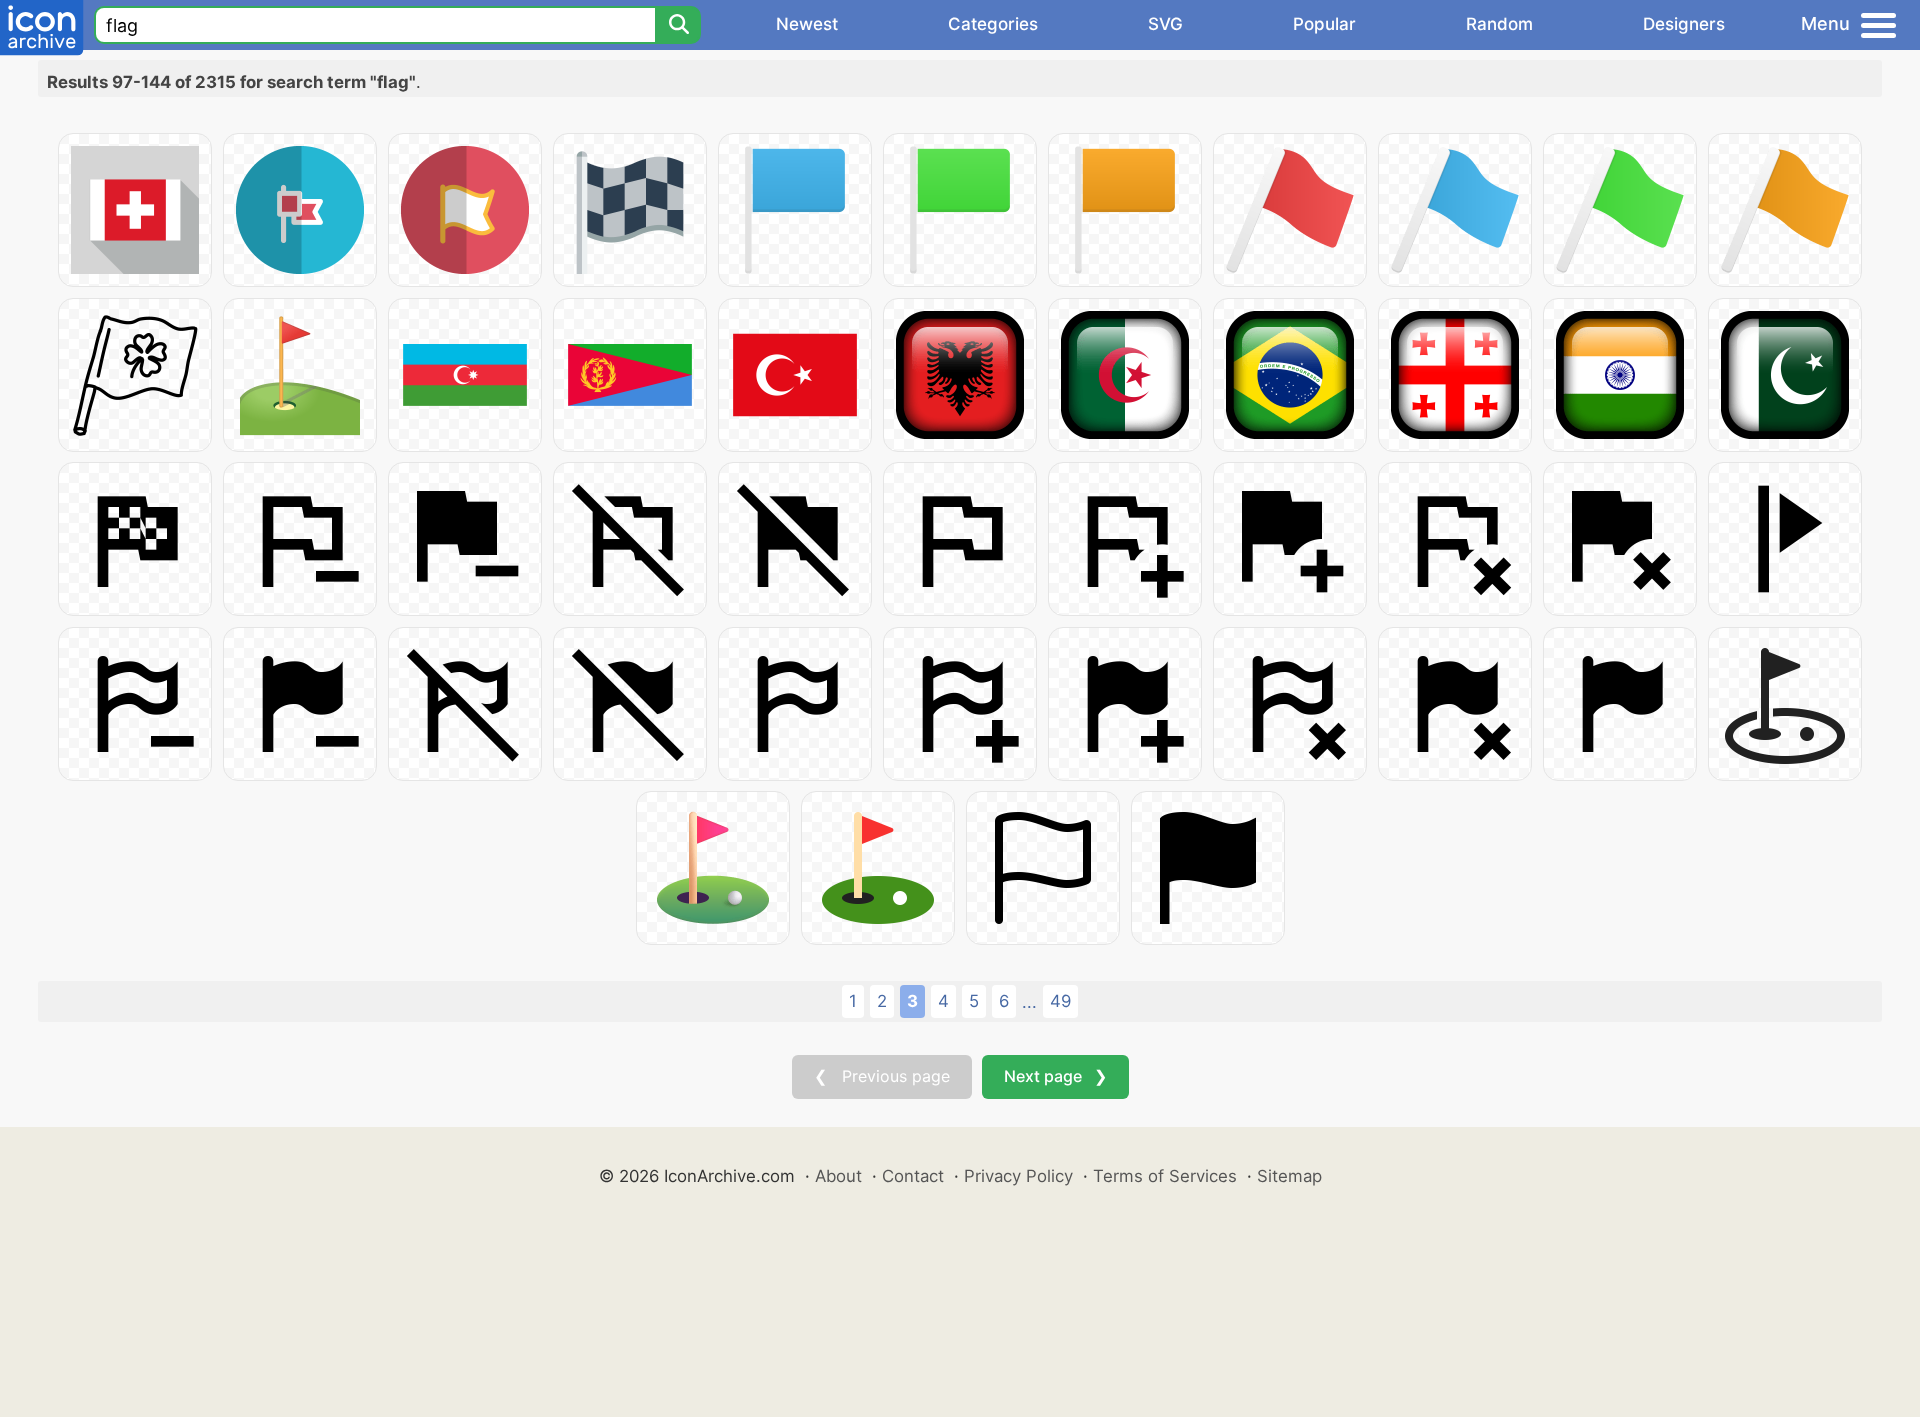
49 (1060, 1001)
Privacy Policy (1018, 1176)
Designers (1684, 24)
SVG (1165, 24)
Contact (913, 1176)
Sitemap (1289, 1176)
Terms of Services (1165, 1176)
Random (1499, 24)
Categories (993, 24)
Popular (1324, 24)
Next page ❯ (1055, 1076)
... (1029, 1002)
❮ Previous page (882, 1076)
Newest (807, 24)
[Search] (678, 25)
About (838, 1176)
